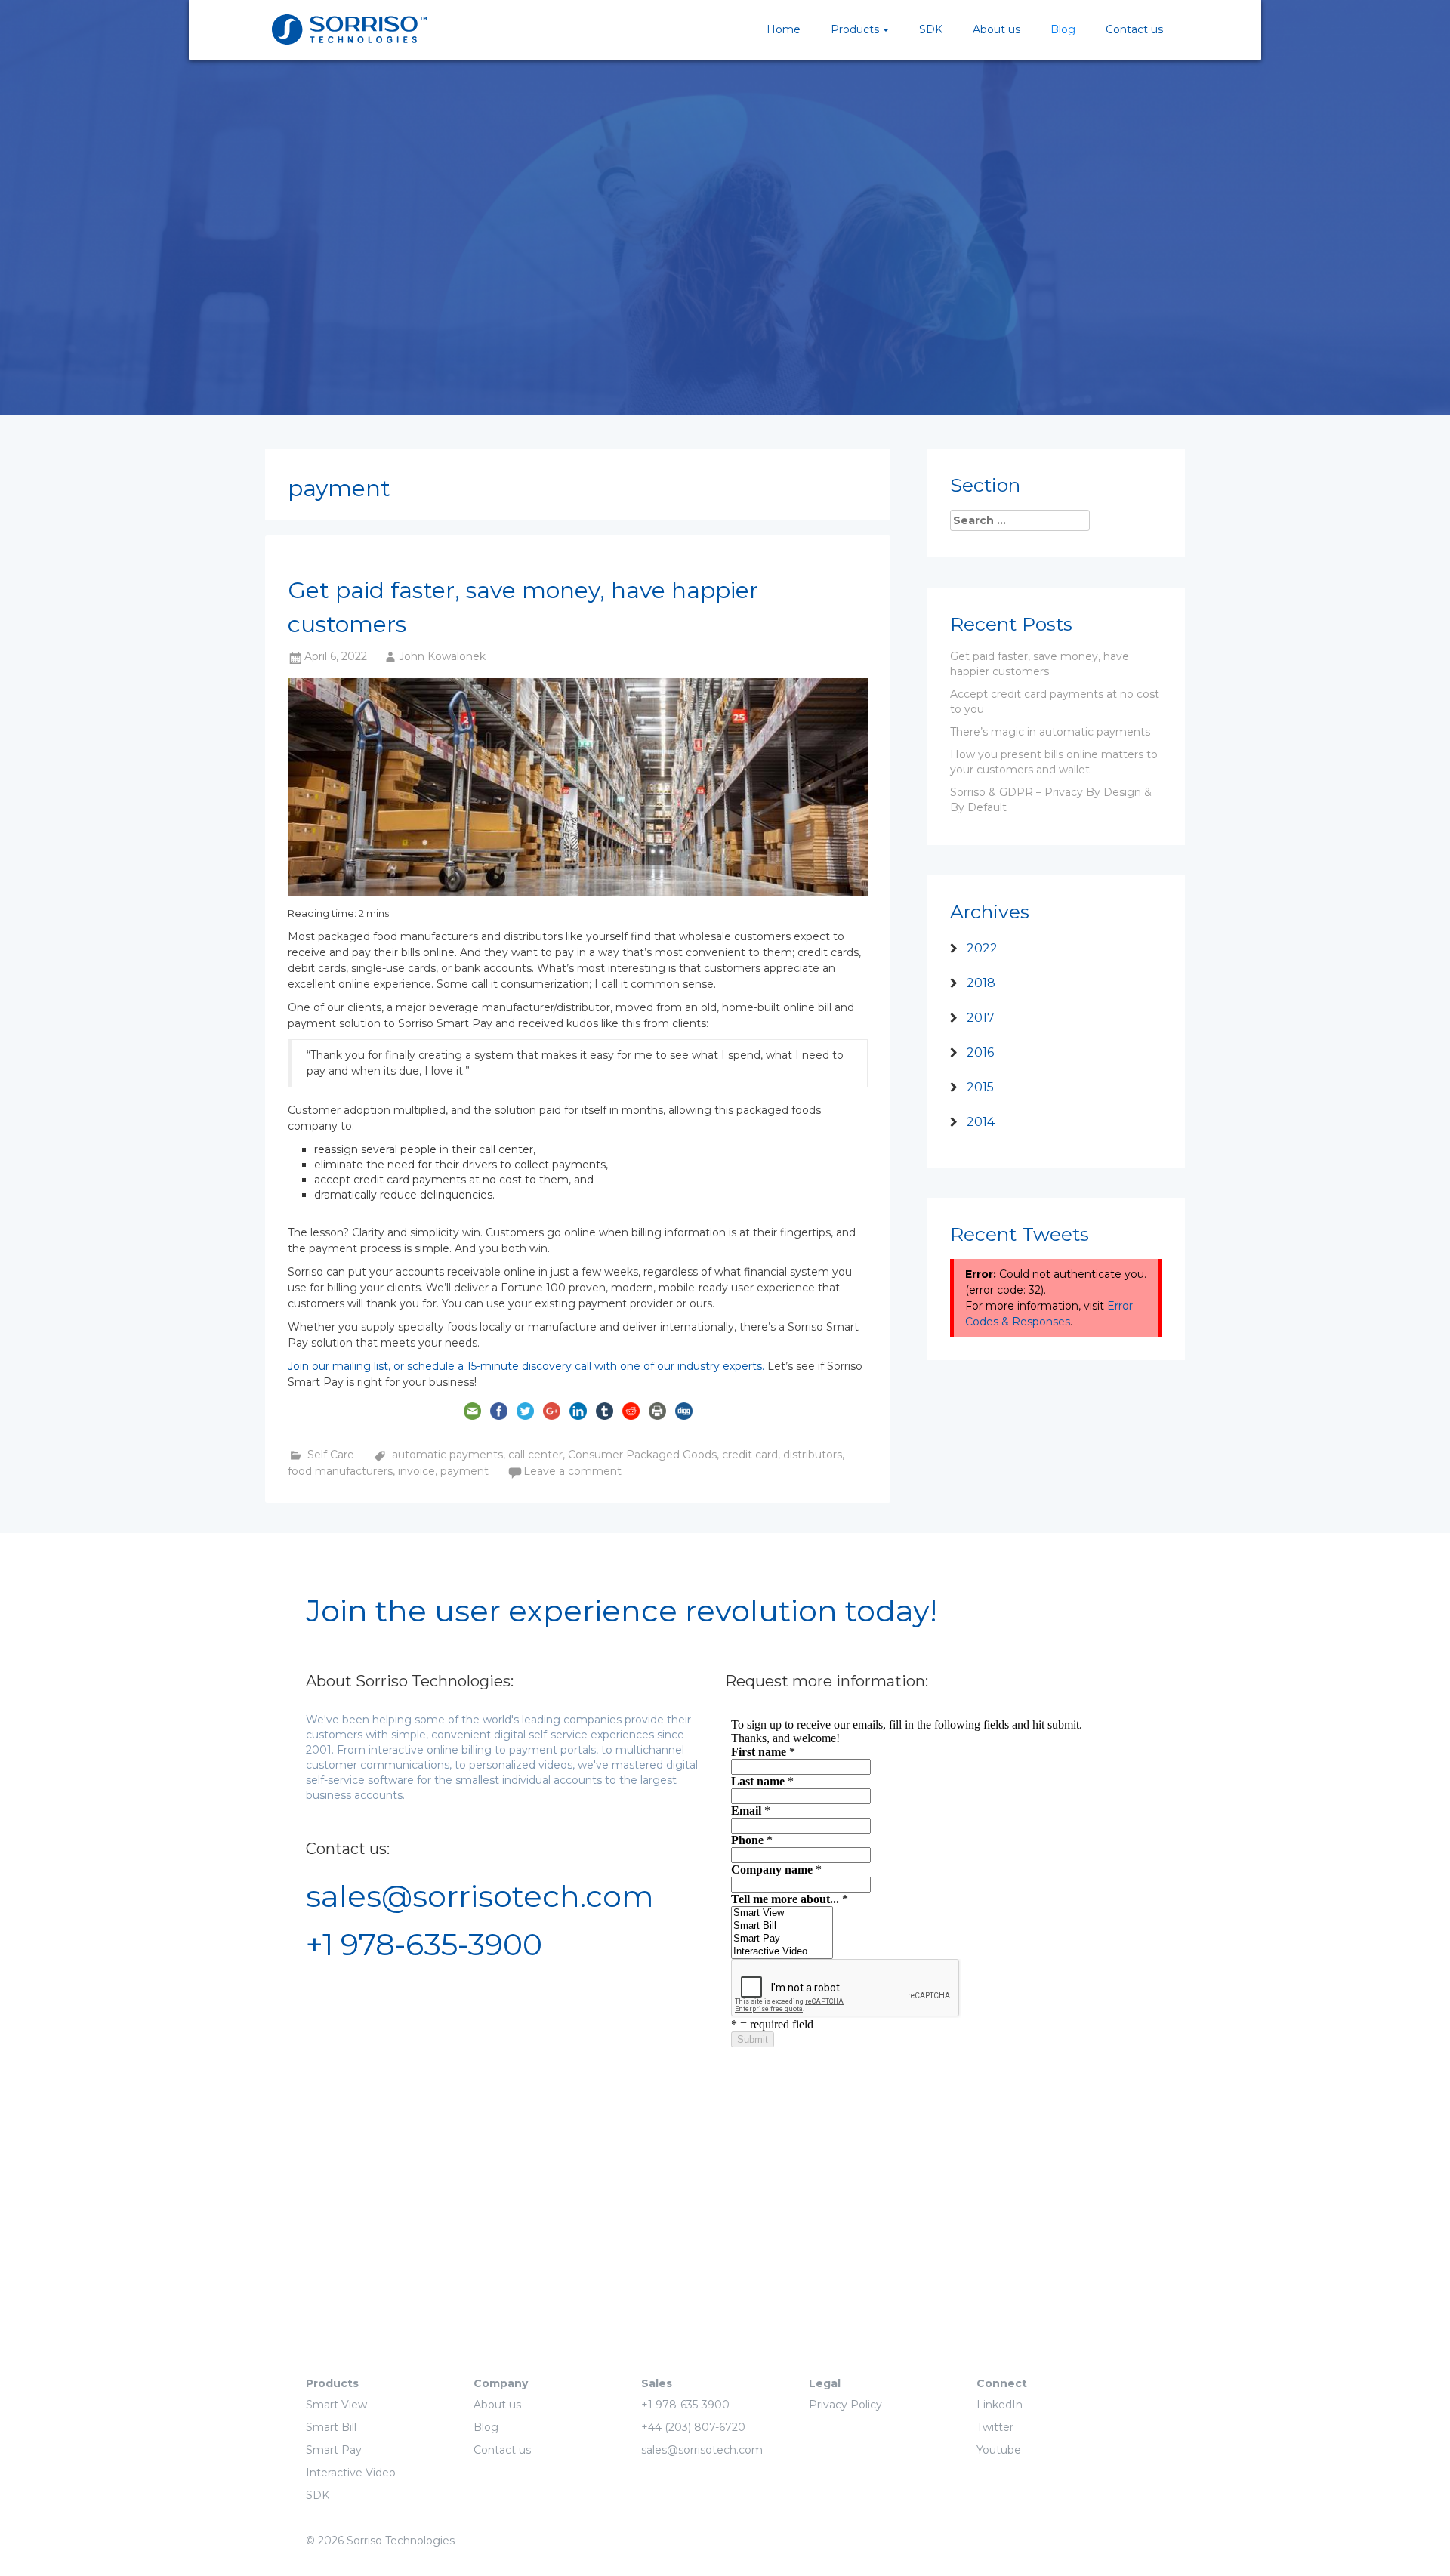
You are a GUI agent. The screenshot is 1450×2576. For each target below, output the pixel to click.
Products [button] (855, 29)
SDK (931, 29)
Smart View (336, 2405)
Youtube (999, 2450)
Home (784, 29)
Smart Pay (334, 2450)
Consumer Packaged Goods (642, 1455)
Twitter (995, 2427)
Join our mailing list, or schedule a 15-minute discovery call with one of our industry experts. (526, 1366)
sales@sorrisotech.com (480, 1896)
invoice (416, 1471)
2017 (981, 1018)
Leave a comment (572, 1471)
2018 (981, 983)
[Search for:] (1028, 520)
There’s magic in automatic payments (1050, 732)
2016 (980, 1052)
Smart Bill (331, 2427)
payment (464, 1471)
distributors (813, 1455)
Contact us (1134, 29)
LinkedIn (1000, 2405)
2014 (981, 1122)
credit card (750, 1455)
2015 (980, 1087)
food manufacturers (340, 1471)
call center (535, 1455)
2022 (982, 948)
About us (996, 29)
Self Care (331, 1455)
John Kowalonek (442, 656)
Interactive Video (351, 2473)
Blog (1063, 29)
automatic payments (447, 1455)
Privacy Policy (845, 2405)
